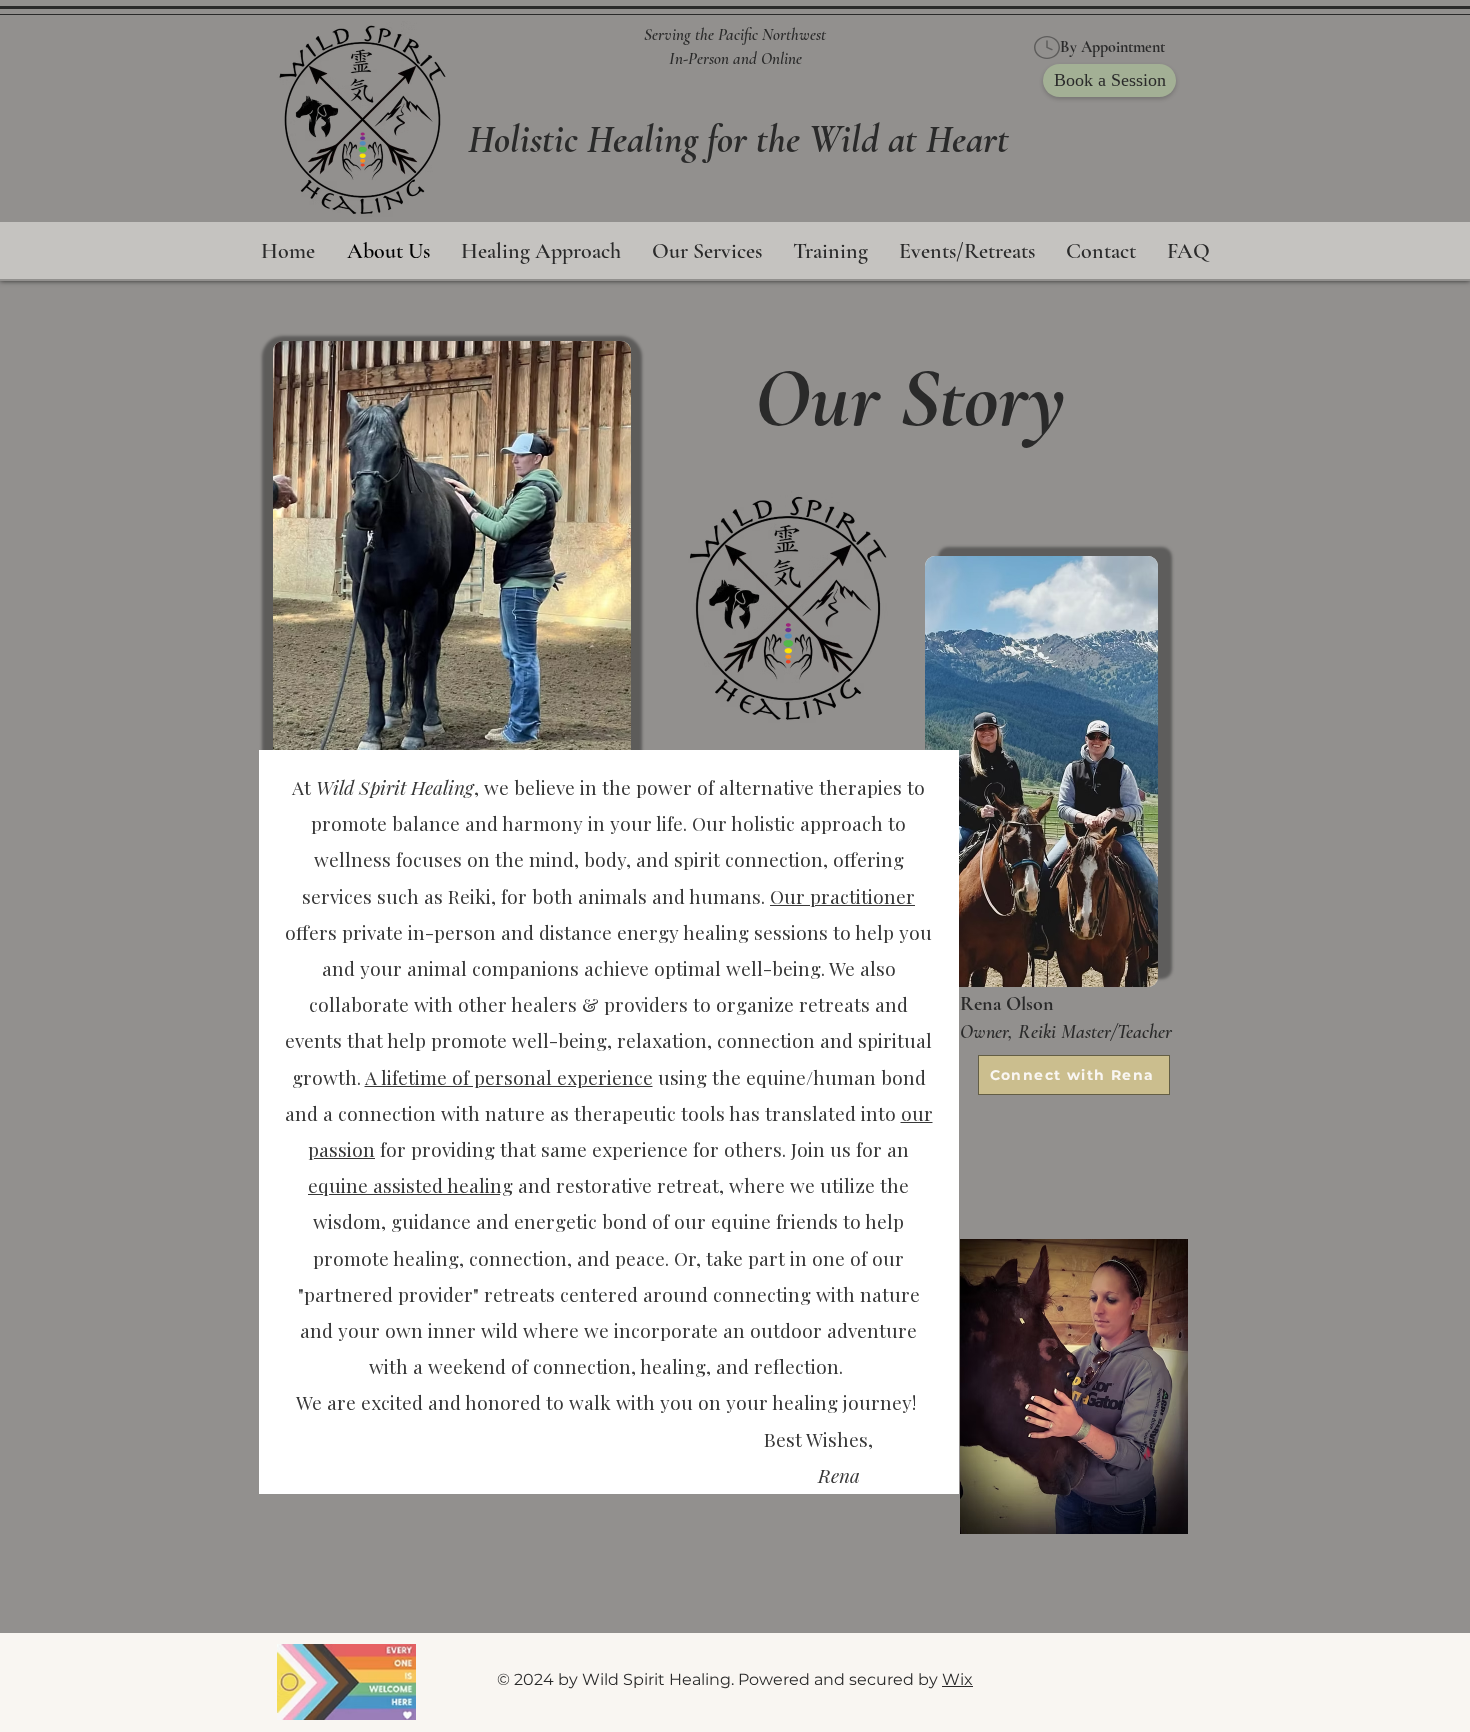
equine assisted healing (410, 1185)
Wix (957, 1679)
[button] (706, 251)
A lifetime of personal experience (509, 1077)
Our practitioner (842, 896)
